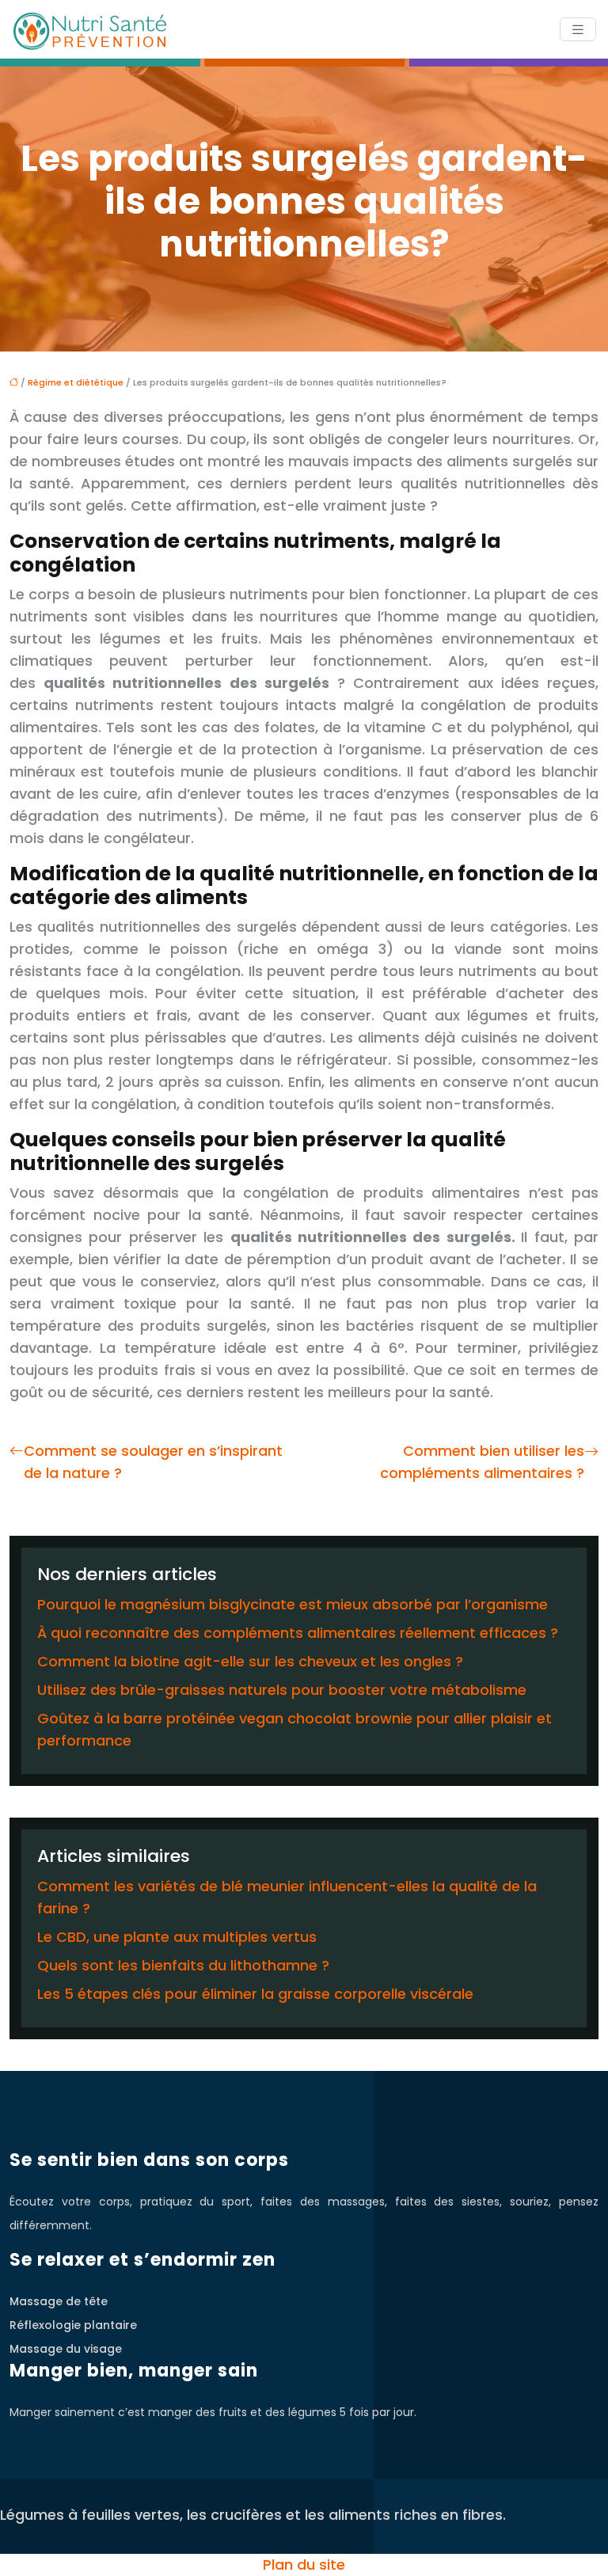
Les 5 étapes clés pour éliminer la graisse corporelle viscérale (255, 1994)
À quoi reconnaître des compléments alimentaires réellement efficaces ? (298, 1633)
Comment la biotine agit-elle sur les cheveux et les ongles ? (250, 1661)
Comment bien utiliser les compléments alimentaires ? (482, 1462)
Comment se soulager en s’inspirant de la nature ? (153, 1462)
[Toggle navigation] (578, 30)
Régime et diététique (76, 382)
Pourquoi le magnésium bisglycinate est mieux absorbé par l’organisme (293, 1604)
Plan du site (304, 2565)
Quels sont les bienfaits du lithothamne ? (183, 1965)
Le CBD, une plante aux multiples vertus (177, 1937)
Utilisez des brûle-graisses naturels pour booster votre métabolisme (282, 1690)
